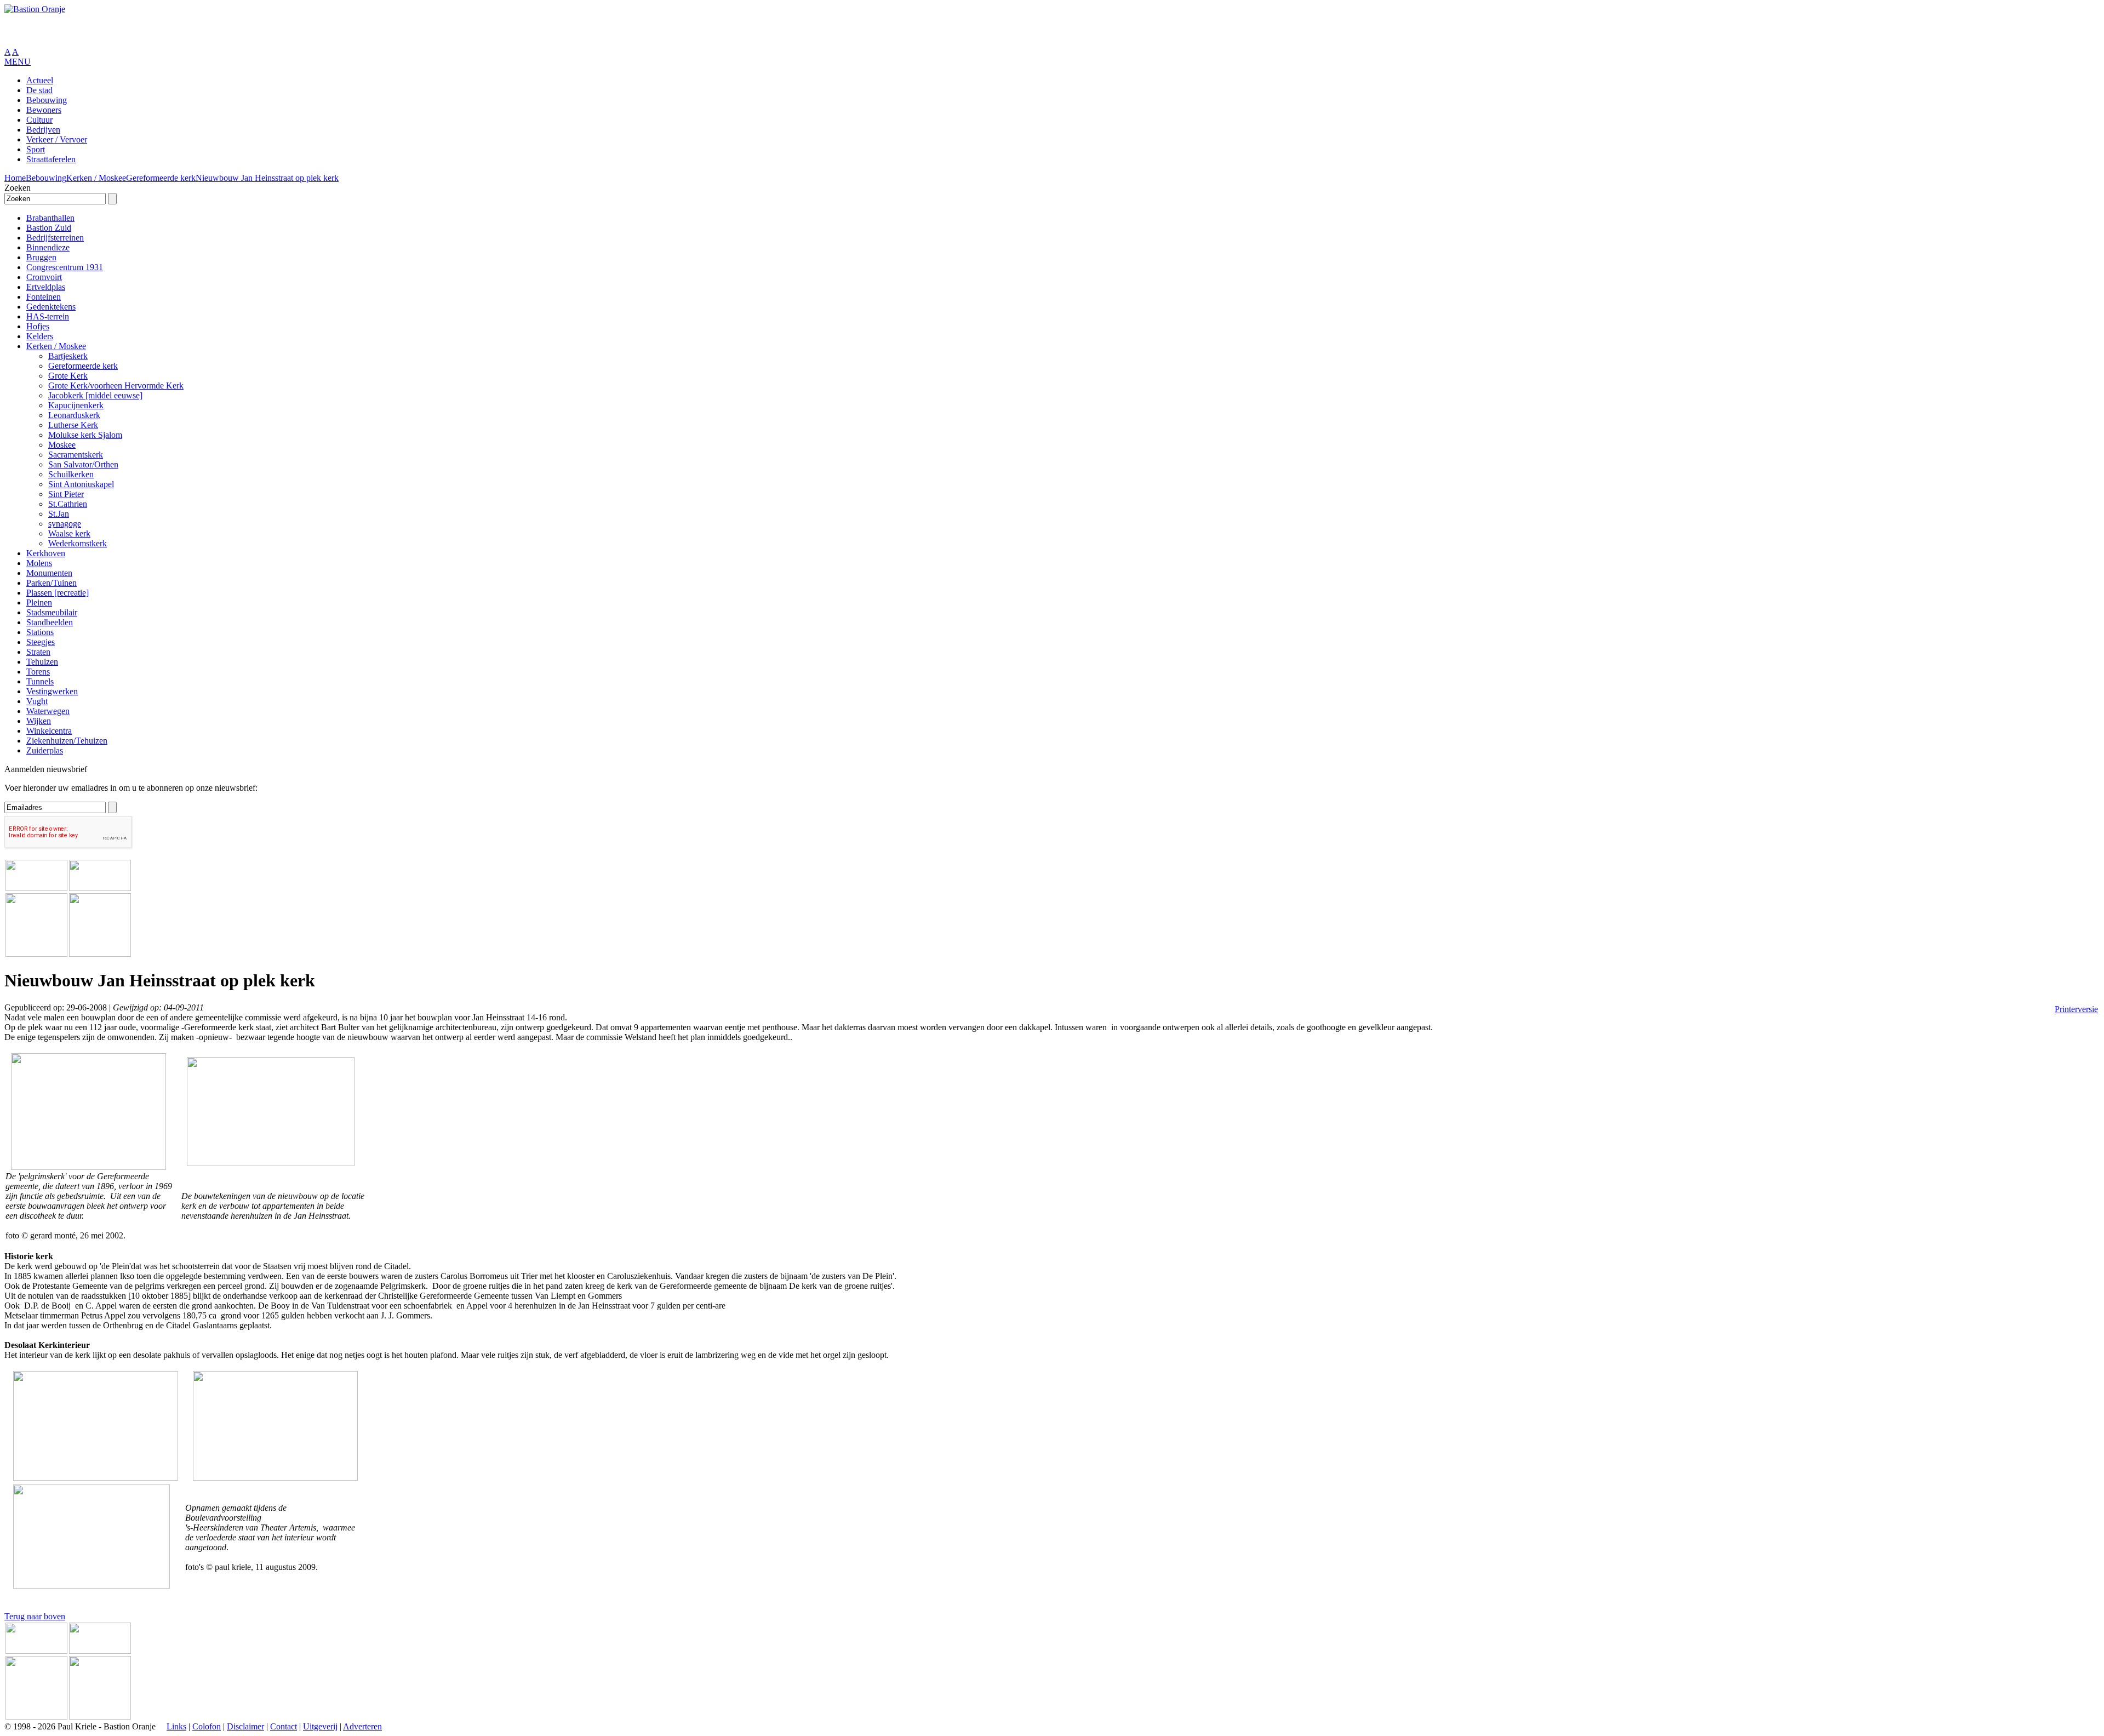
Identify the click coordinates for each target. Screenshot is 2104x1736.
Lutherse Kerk (73, 425)
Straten (38, 652)
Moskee (62, 445)
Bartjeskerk (68, 356)
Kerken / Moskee (96, 178)
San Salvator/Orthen (83, 464)
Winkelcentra (49, 731)
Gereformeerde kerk (161, 178)
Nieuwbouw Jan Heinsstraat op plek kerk (267, 178)
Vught (37, 701)
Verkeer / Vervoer (57, 139)
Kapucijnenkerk (76, 405)
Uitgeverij (320, 1726)
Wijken (39, 721)
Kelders (40, 336)
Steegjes (41, 642)
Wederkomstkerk (78, 543)
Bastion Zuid (49, 228)
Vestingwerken (52, 691)
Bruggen (41, 257)
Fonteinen (44, 297)
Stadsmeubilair (52, 612)
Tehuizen (42, 662)
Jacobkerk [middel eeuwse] (95, 395)
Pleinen (39, 603)
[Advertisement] (133, 31)
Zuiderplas (45, 750)
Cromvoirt (44, 277)
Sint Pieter (66, 494)
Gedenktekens (51, 307)
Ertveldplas (46, 287)
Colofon (207, 1726)
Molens (39, 563)
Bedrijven (43, 130)
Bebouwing (47, 100)
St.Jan (59, 514)
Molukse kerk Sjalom (85, 435)
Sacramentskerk (76, 455)
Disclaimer (245, 1726)
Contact (284, 1726)
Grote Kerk (68, 376)
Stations (40, 632)
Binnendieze (48, 247)
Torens (38, 672)
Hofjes (38, 326)
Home (15, 178)
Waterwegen (48, 711)
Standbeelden (50, 622)
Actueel (40, 80)
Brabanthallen (50, 218)
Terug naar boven (35, 1616)
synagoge (65, 524)
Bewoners (44, 110)
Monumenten (49, 573)
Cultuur (39, 120)
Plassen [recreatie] (58, 593)
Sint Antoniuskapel (81, 484)
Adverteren (362, 1726)
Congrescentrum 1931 (65, 267)
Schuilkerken (71, 474)
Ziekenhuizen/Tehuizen (67, 741)
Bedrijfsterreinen (55, 238)
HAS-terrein (48, 316)
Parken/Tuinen (52, 583)
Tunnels (40, 681)
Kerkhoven (46, 553)
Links (176, 1726)
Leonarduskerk (74, 415)
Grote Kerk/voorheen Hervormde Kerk (116, 386)
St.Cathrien (68, 504)
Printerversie (2076, 1009)
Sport (36, 149)
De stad (39, 90)
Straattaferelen (51, 159)
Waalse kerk (69, 533)
